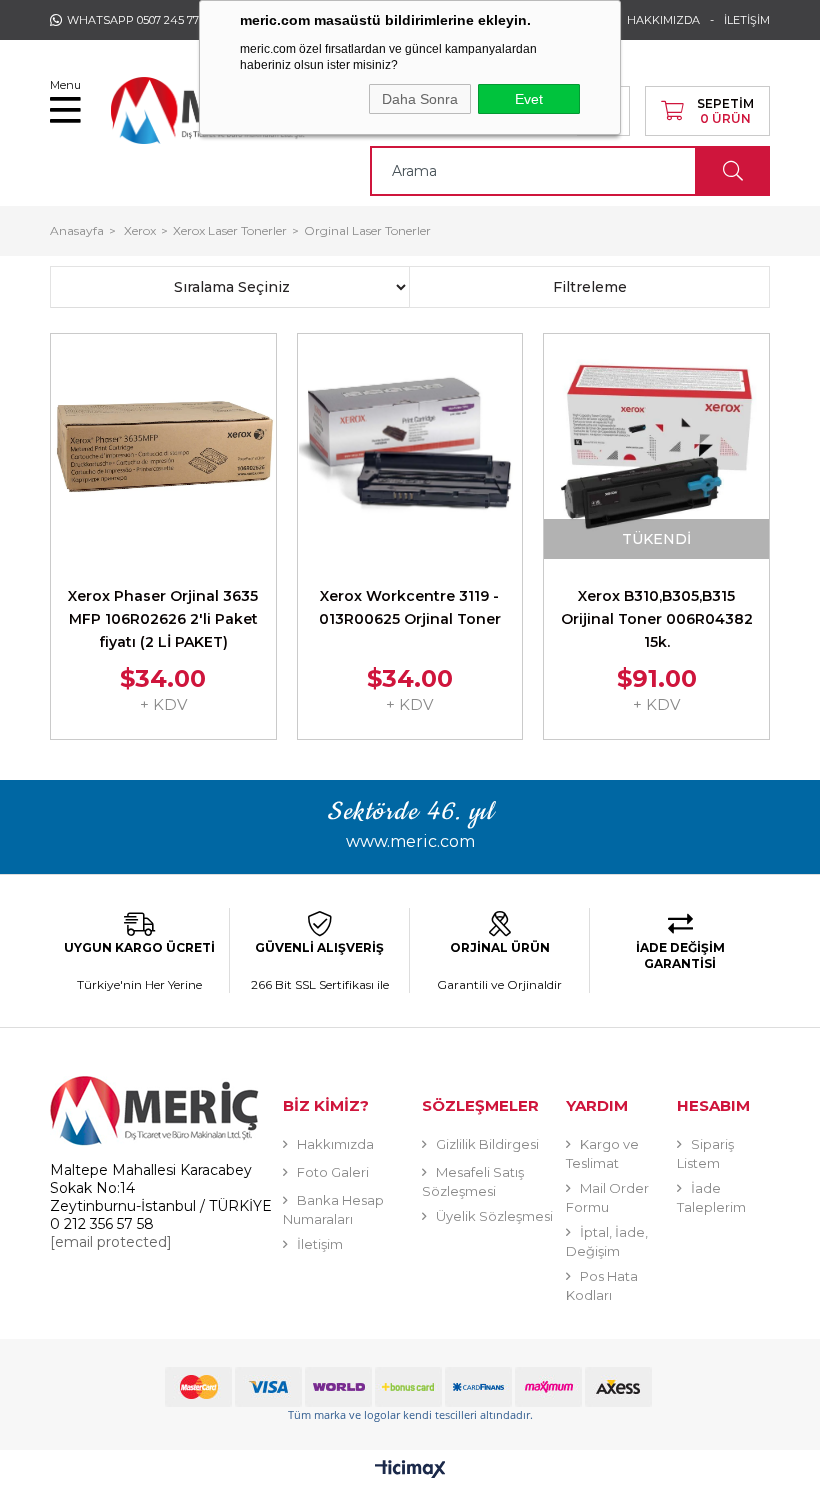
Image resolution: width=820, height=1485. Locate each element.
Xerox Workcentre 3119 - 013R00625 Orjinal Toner (410, 607)
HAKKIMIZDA (663, 20)
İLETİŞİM (747, 20)
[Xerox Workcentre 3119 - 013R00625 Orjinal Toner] (410, 446)
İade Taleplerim (711, 1197)
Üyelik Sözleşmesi (494, 1216)
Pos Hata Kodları (602, 1285)
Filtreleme (590, 287)
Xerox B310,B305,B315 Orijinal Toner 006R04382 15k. (657, 619)
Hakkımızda (335, 1144)
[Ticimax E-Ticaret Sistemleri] (410, 1470)
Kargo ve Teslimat (602, 1153)
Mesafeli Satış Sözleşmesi (473, 1181)
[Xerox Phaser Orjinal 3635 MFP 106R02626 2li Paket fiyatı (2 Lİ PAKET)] (163, 446)
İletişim (320, 1244)
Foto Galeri (333, 1172)
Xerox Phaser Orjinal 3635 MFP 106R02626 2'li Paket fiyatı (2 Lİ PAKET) (163, 619)
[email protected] (111, 1242)
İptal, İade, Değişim (607, 1241)
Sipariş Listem (705, 1153)
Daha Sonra (420, 99)
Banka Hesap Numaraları (333, 1209)
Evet (529, 99)
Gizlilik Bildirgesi (487, 1144)
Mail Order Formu (607, 1197)
